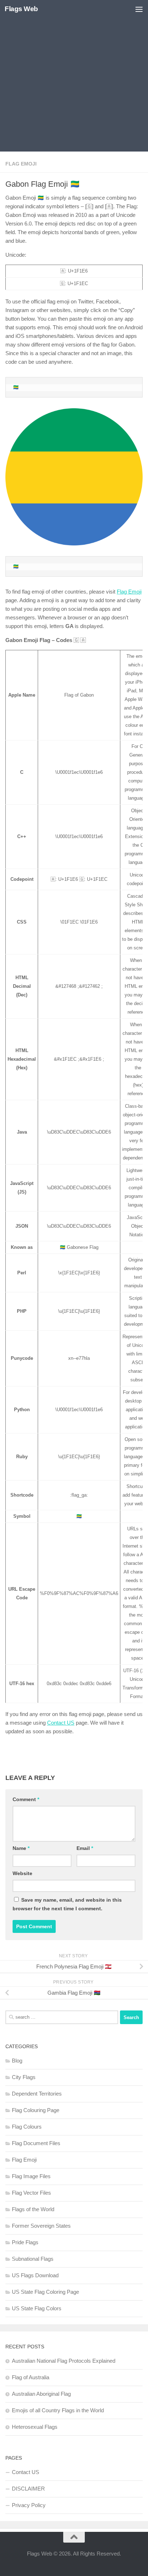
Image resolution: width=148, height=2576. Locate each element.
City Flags (24, 2077)
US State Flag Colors (37, 2308)
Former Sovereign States (41, 2226)
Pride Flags (25, 2242)
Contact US (61, 1723)
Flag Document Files (36, 2143)
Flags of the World (33, 2209)
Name (21, 1848)
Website (22, 1873)
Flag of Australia (31, 2377)
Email (85, 1848)
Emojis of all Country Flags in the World (58, 2410)
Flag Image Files (31, 2176)
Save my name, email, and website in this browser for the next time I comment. (67, 1904)
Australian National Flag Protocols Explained (64, 2361)
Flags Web (21, 9)
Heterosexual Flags (35, 2427)
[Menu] (139, 9)
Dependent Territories (37, 2094)
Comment (26, 1799)
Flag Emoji (21, 164)
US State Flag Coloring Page (45, 2292)
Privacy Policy (29, 2505)
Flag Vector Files (31, 2193)
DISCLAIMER (28, 2489)
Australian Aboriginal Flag (41, 2394)
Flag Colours (27, 2127)
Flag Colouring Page (36, 2110)
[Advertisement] (74, 78)
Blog (17, 2061)
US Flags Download (35, 2275)
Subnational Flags (33, 2259)
